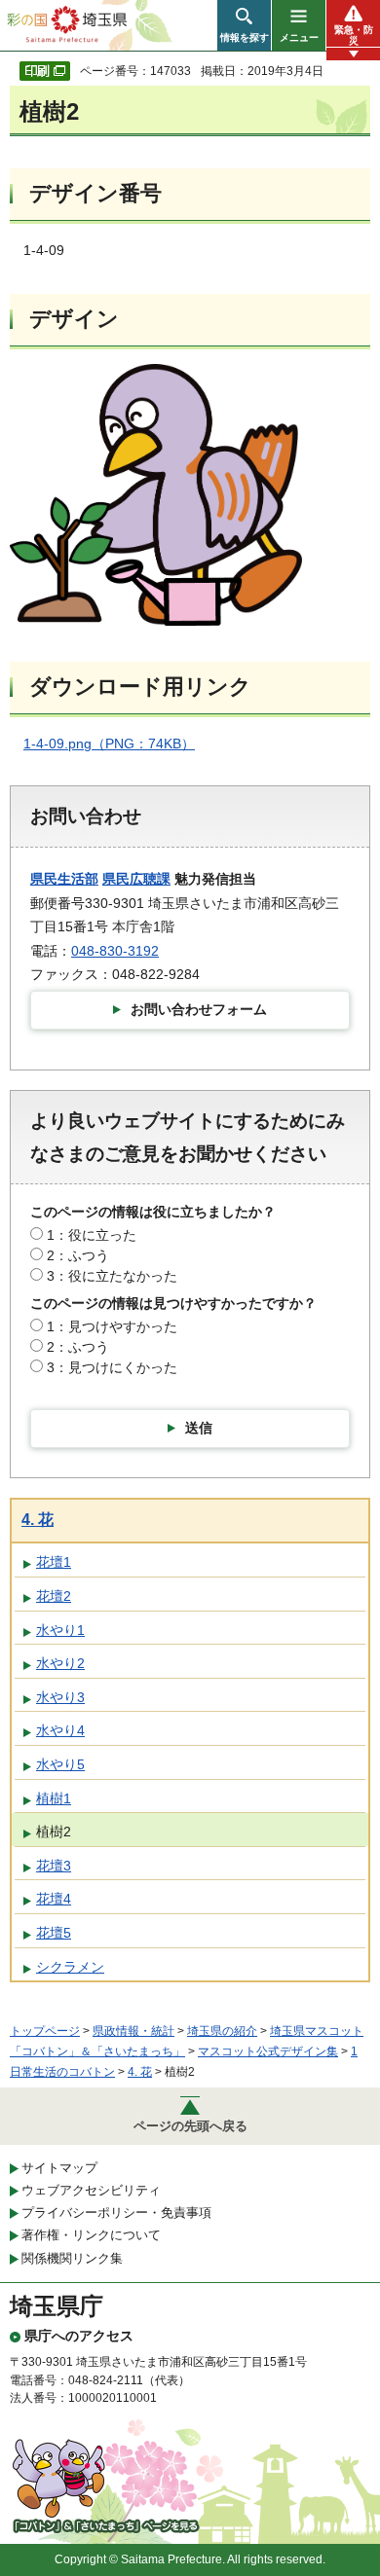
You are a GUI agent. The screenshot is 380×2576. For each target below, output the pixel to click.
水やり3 (60, 1697)
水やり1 (60, 1630)
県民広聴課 (136, 879)
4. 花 (38, 1520)
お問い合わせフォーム (199, 1009)
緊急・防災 (354, 35)
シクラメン (70, 1967)
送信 (199, 1428)
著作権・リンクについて (91, 2235)
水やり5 (60, 1764)
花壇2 (54, 1596)
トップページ (45, 2031)
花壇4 (54, 1899)
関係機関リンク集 (72, 2258)
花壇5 (54, 1933)
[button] (244, 25)
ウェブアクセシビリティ (91, 2190)
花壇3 (54, 1866)
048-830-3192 (115, 951)
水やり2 (60, 1663)
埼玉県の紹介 (222, 2031)
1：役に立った (92, 1235)
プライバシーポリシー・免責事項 (116, 2213)
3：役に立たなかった (112, 1276)
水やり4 (60, 1730)
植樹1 (54, 1798)
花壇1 (54, 1562)
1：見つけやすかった (112, 1326)
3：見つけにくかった (112, 1367)
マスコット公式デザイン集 (268, 2051)
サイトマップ (59, 2168)
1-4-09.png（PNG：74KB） (109, 744)
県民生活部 (64, 879)
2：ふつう (78, 1255)
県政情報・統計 (133, 2031)
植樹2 (54, 1832)
